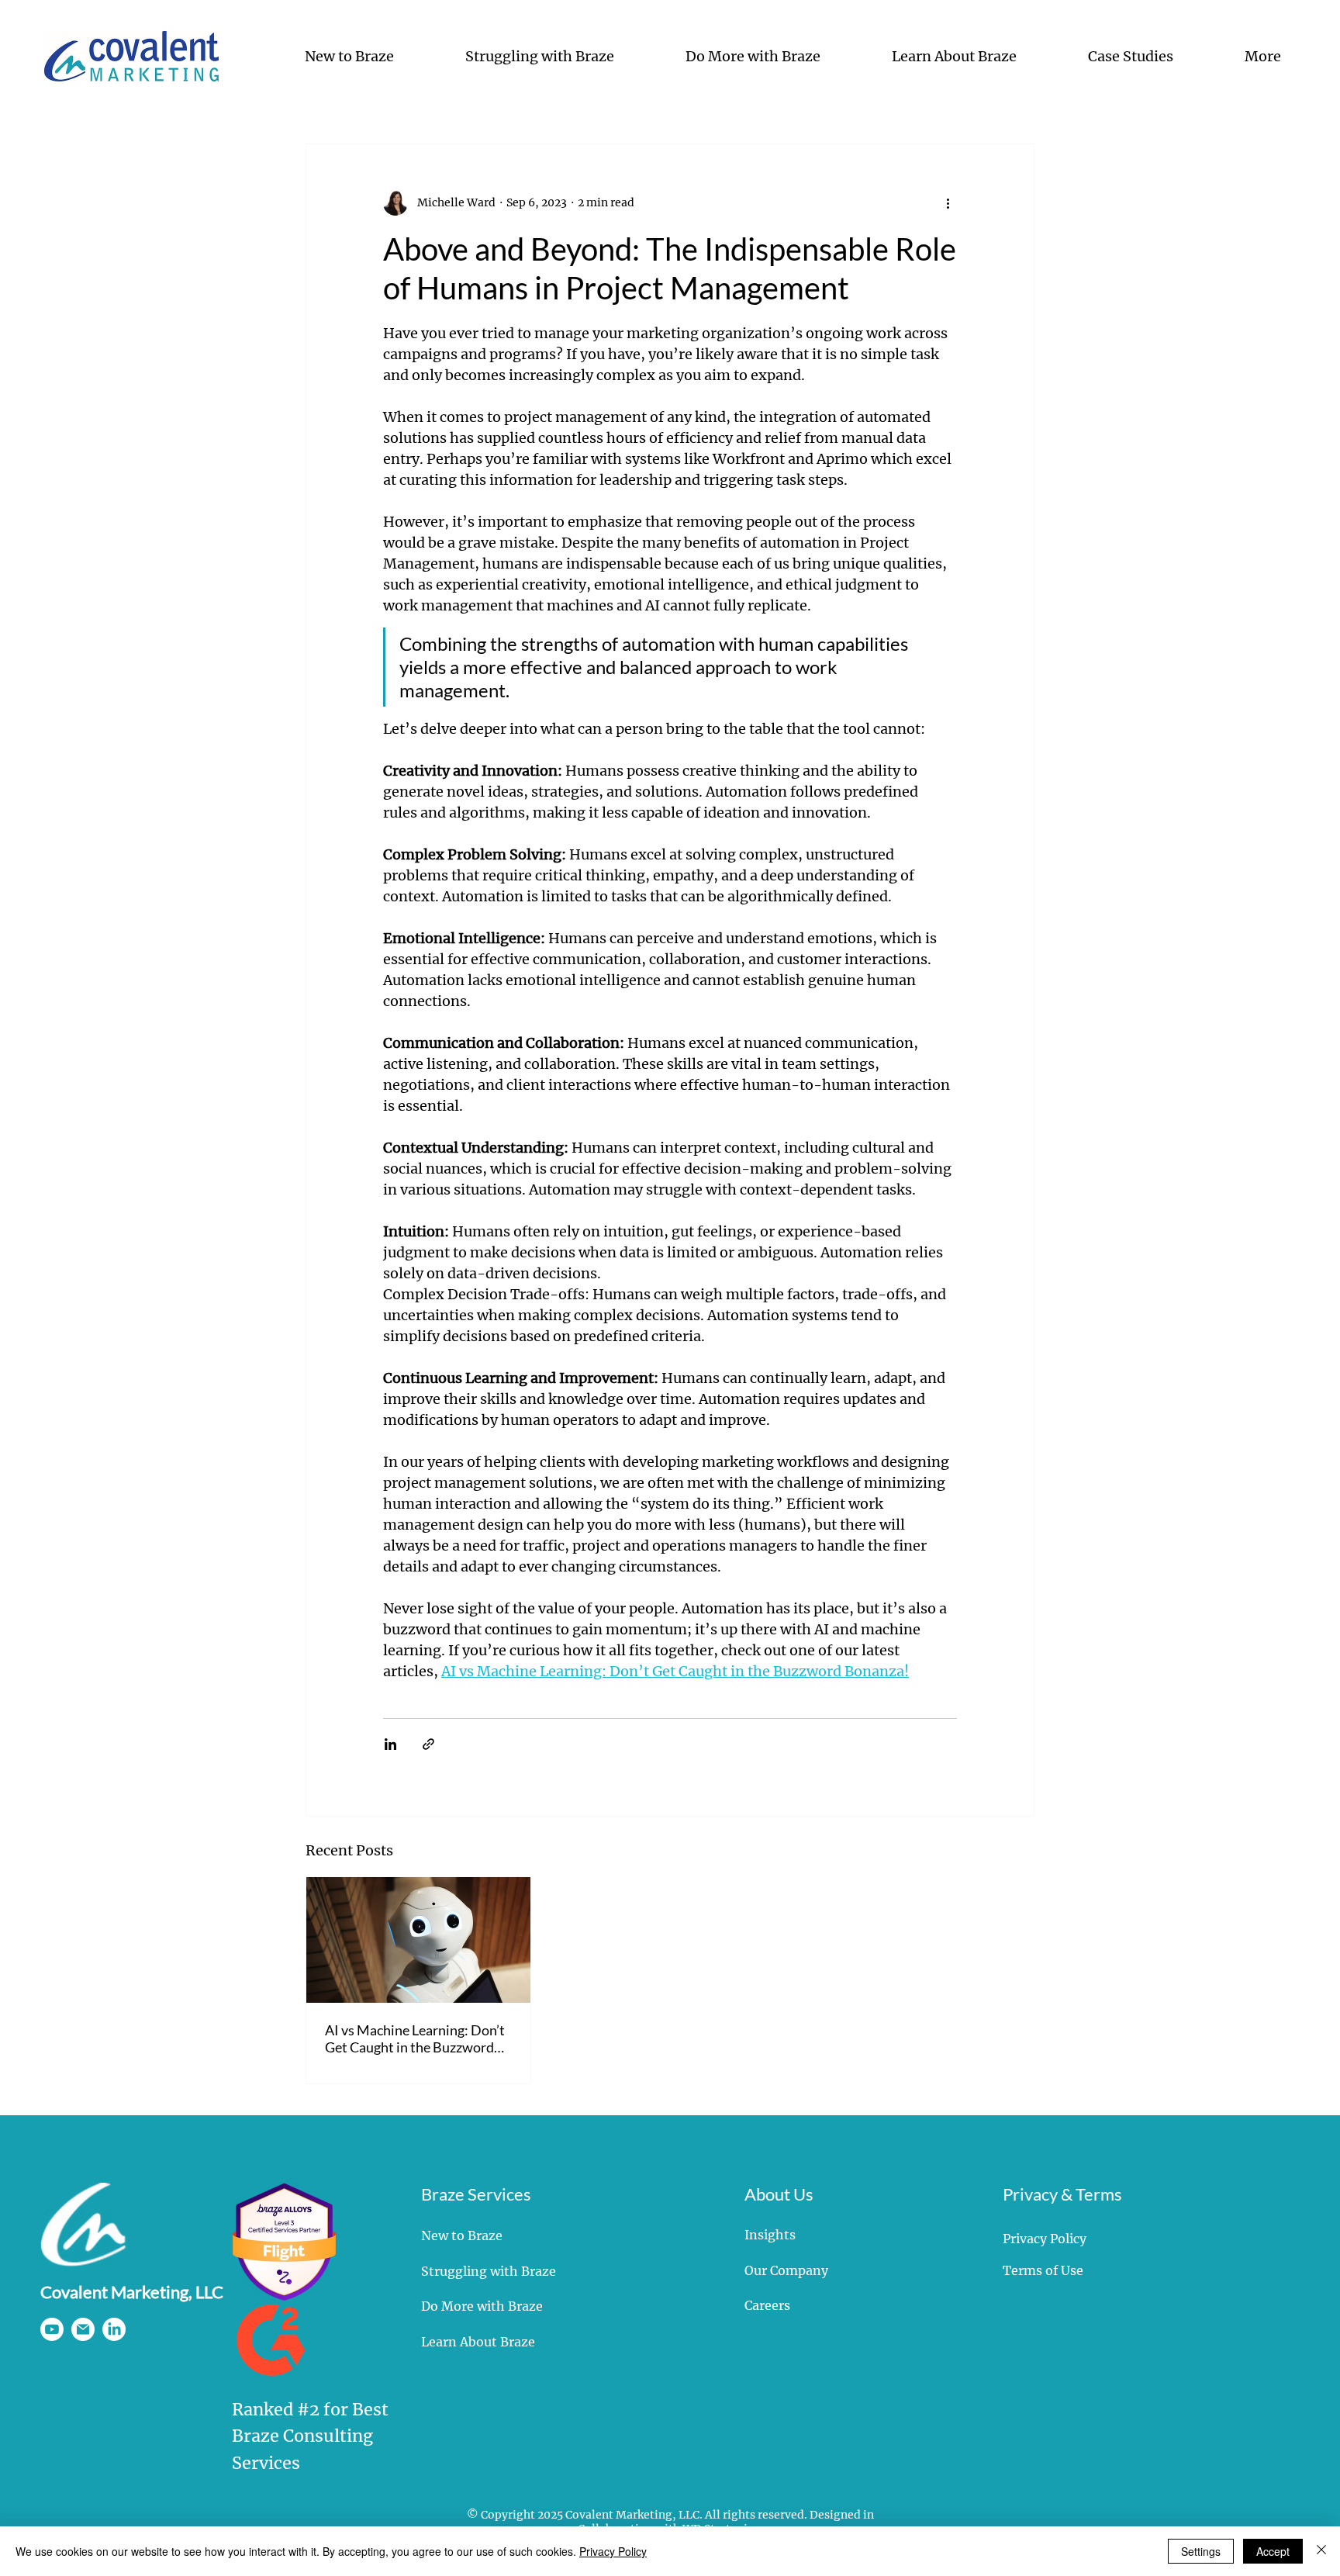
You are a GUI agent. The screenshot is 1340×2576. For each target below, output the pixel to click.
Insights (770, 2235)
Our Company (786, 2270)
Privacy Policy (1045, 2239)
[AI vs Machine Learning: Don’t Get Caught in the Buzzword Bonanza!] (418, 1940)
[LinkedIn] (114, 2329)
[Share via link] (428, 1744)
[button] (324, 56)
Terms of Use (1043, 2270)
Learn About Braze (478, 2342)
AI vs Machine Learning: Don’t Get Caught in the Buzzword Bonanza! (415, 2038)
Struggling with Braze (489, 2271)
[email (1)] (83, 2329)
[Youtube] (52, 2329)
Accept (1273, 2551)
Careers (767, 2305)
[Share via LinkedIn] (390, 1744)
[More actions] (948, 203)
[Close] (1321, 2551)
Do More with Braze (482, 2306)
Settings (1201, 2551)
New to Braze (462, 2235)
